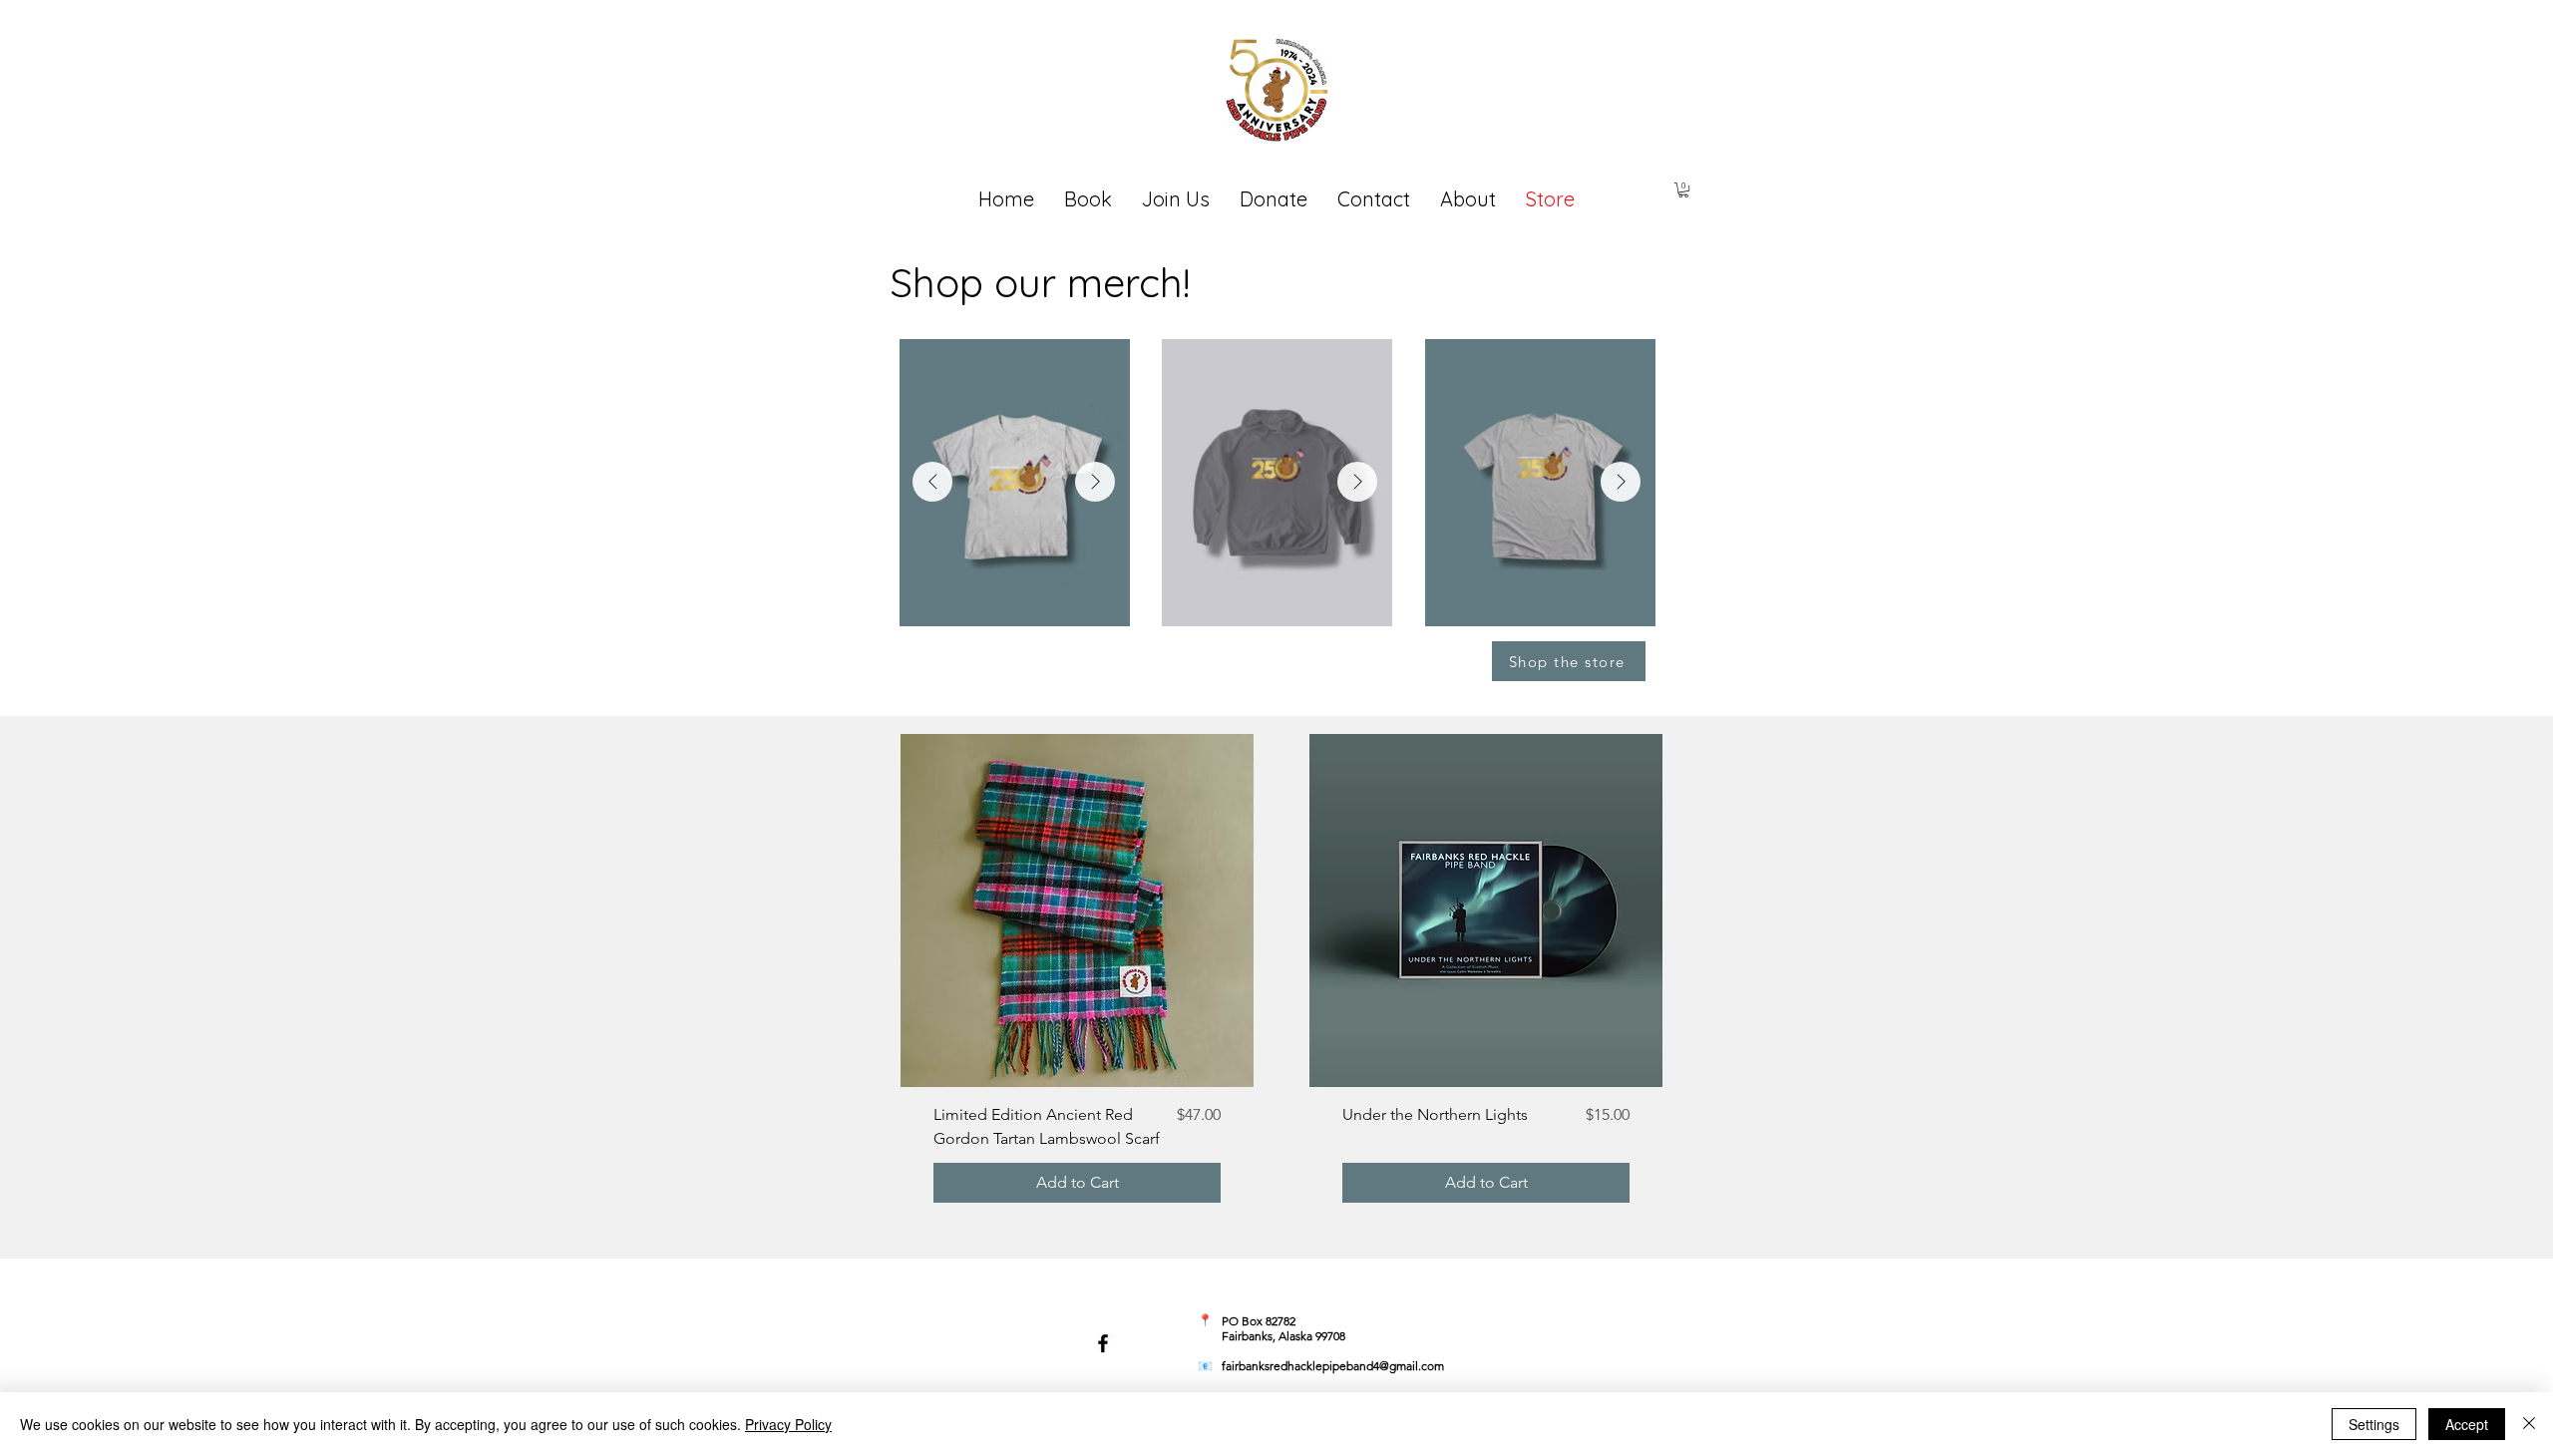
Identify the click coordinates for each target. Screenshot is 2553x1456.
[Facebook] (1103, 1343)
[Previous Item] (932, 482)
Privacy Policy (788, 1424)
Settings (2374, 1424)
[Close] (2529, 1424)
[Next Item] (1095, 482)
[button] (1683, 190)
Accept (2467, 1424)
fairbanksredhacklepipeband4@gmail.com (1333, 1366)
